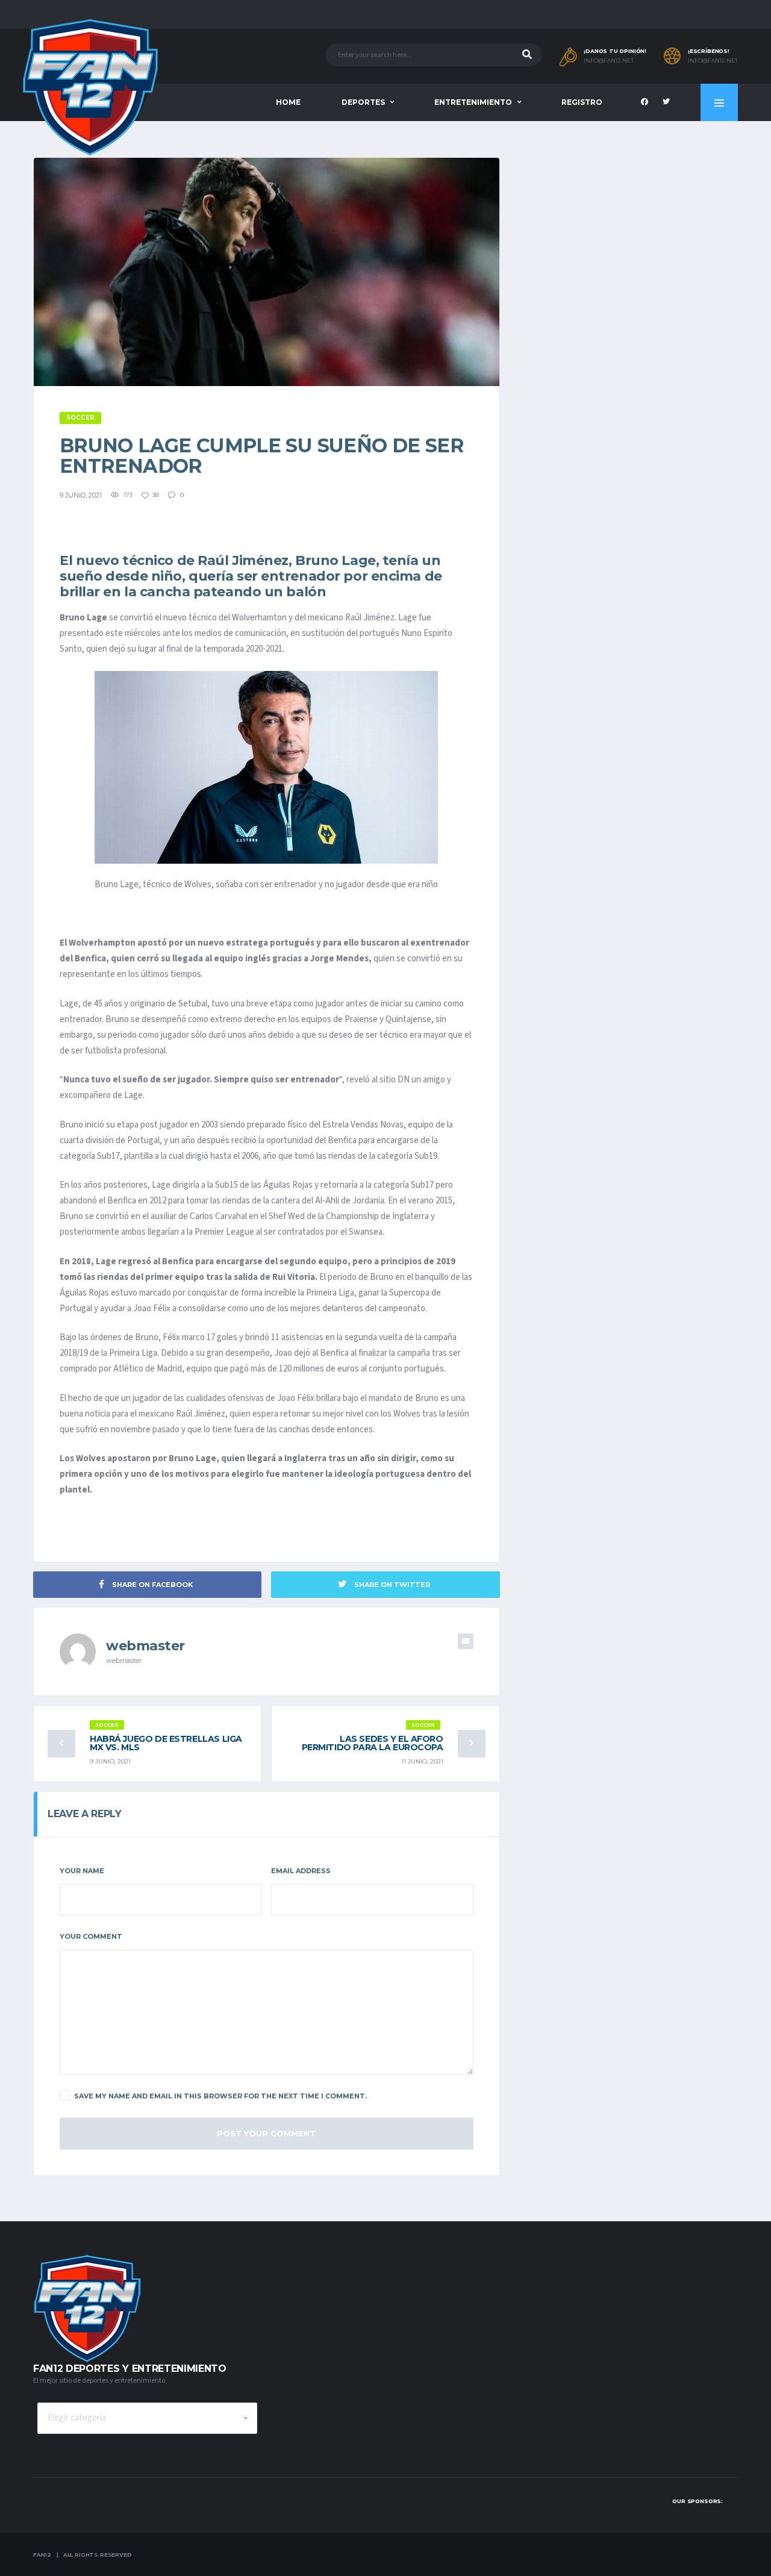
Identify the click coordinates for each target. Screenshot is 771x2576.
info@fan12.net (609, 61)
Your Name (82, 1871)
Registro (582, 102)
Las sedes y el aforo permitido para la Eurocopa (373, 1743)
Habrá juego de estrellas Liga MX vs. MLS (166, 1743)
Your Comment (91, 1936)
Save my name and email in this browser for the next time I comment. (220, 2096)
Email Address (301, 1871)
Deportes (363, 102)
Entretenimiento (473, 102)
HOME (288, 102)
